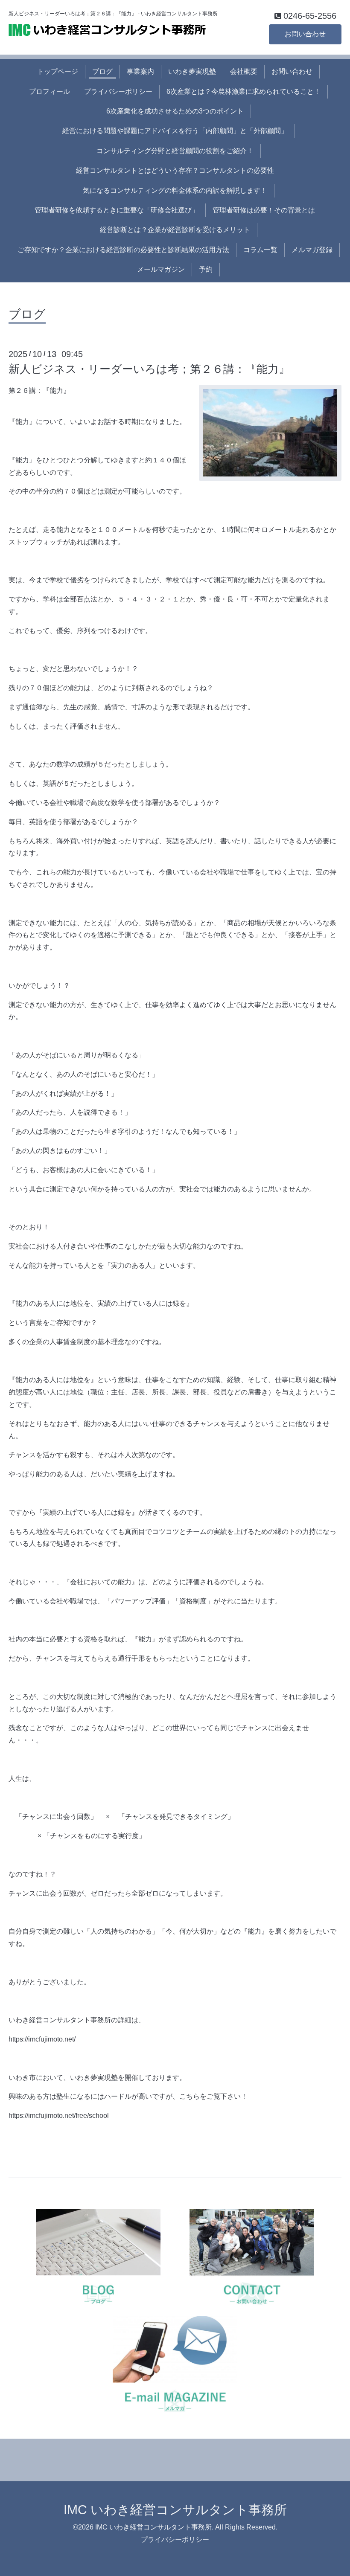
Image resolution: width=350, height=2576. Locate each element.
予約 (206, 269)
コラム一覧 (260, 250)
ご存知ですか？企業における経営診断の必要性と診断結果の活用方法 (123, 250)
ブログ (102, 71)
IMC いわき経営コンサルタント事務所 (175, 2510)
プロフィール (50, 91)
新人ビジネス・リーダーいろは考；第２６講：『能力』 (149, 369)
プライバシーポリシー (118, 91)
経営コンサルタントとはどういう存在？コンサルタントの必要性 (175, 170)
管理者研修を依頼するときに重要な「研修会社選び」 (117, 210)
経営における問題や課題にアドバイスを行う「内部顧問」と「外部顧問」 (175, 131)
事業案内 (140, 71)
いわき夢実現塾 (192, 71)
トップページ (58, 71)
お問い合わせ (305, 34)
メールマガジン (161, 269)
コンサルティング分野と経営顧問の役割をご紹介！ (175, 151)
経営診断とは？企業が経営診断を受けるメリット (175, 230)
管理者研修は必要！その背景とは (264, 210)
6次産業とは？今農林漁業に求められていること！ (244, 91)
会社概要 (244, 71)
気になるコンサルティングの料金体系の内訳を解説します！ (175, 190)
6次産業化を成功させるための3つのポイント (175, 111)
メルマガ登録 (312, 250)
